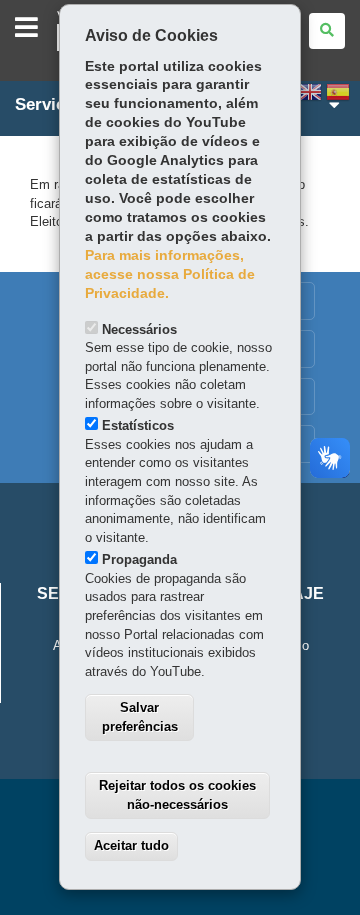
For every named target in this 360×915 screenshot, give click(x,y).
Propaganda (139, 559)
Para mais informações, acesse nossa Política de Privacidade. (170, 274)
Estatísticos (138, 425)
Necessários (139, 329)
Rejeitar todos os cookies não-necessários (177, 795)
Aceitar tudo (131, 845)
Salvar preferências (140, 717)
